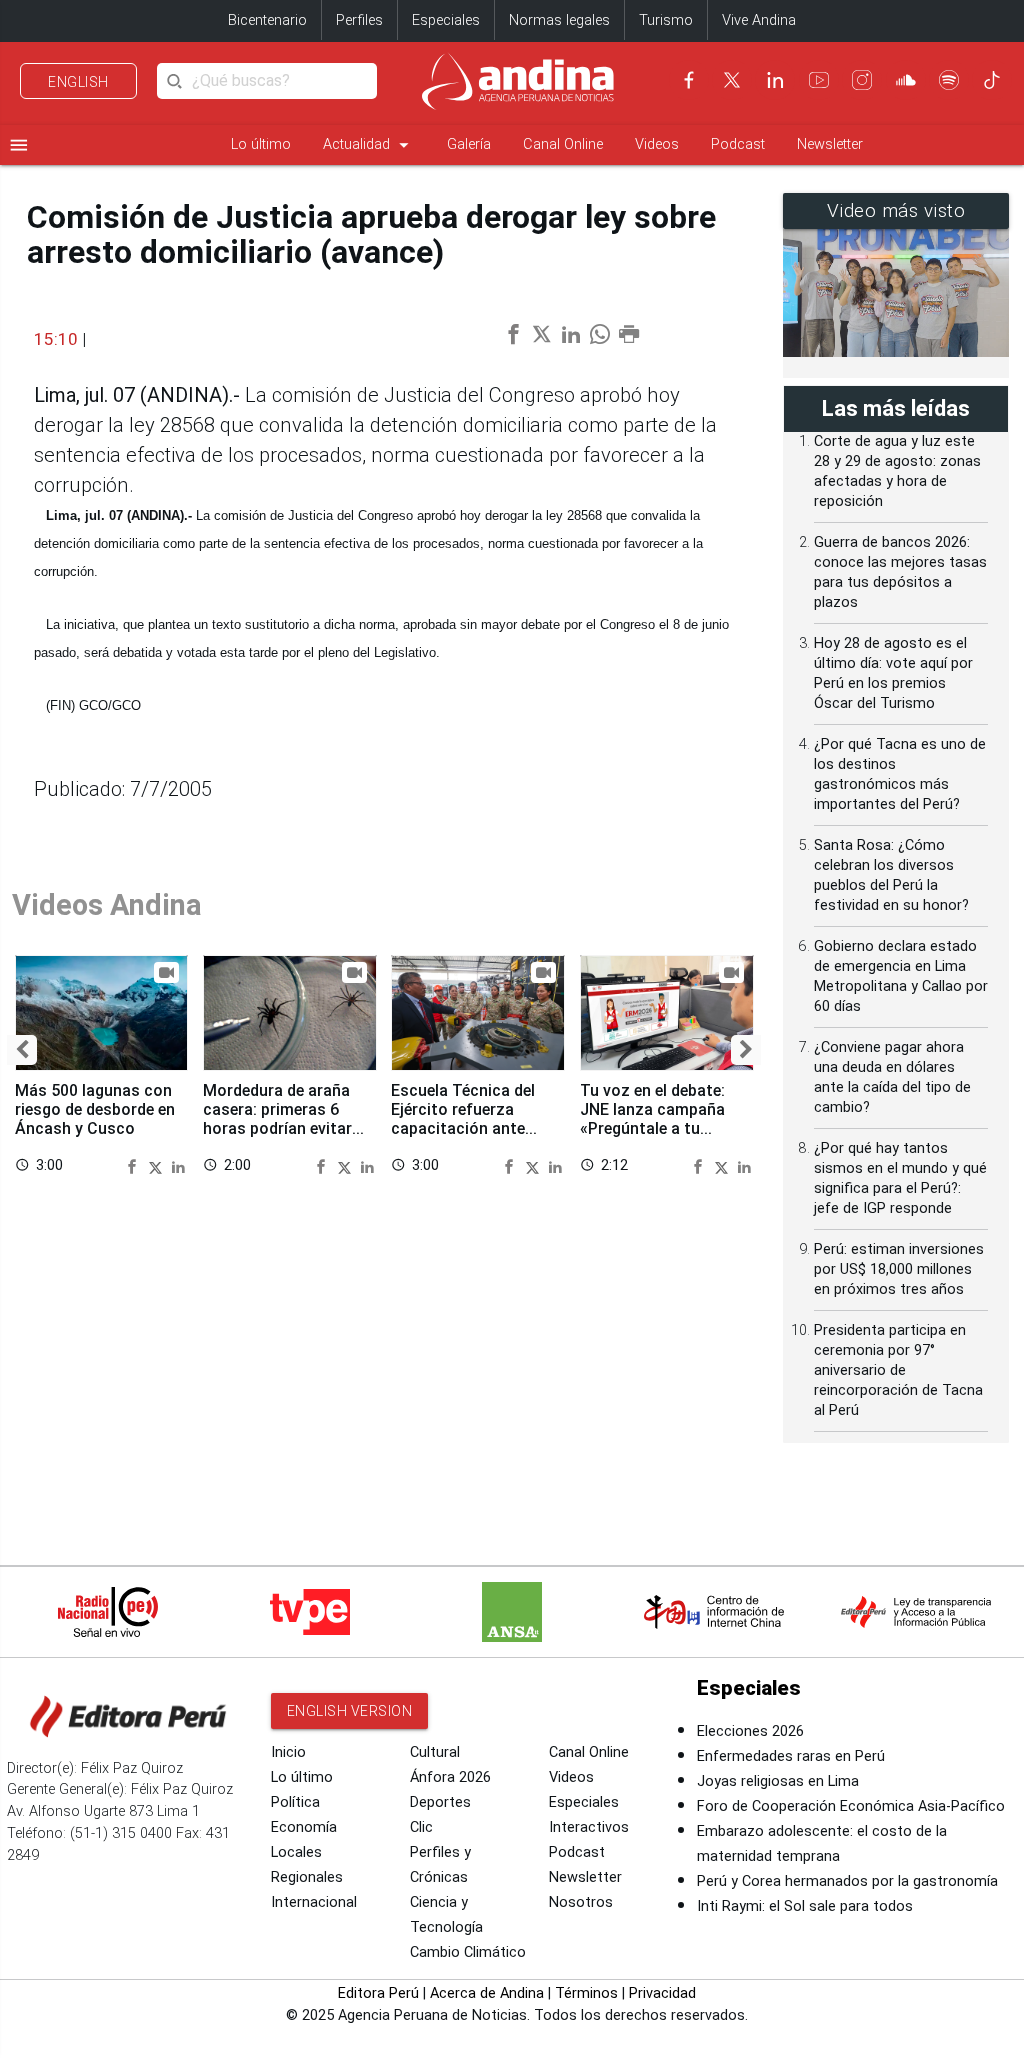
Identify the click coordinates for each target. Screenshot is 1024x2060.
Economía (304, 1827)
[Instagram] (862, 80)
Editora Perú (378, 1993)
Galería (469, 144)
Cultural (435, 1752)
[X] (732, 80)
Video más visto (896, 211)
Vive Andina (759, 20)
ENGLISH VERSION (350, 1711)
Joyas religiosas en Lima (778, 1781)
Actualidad (369, 145)
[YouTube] (819, 80)
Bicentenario (267, 20)
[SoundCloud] (906, 80)
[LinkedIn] (775, 80)
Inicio (288, 1752)
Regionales (307, 1877)
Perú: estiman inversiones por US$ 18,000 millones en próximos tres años (899, 1269)
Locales (296, 1852)
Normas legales (559, 20)
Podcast (738, 144)
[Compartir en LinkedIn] (178, 1165)
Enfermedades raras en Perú (791, 1756)
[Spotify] (949, 80)
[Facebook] (689, 80)
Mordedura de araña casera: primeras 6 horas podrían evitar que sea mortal (277, 1119)
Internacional (314, 1902)
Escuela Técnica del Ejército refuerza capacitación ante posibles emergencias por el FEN (470, 1129)
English (78, 82)
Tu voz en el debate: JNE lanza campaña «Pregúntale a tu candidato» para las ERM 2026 (653, 1129)
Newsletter (830, 144)
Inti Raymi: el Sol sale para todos (805, 1906)
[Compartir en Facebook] (135, 1165)
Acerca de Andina (487, 1993)
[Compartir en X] (158, 1165)
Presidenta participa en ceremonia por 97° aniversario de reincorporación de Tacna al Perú (898, 1370)
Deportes (440, 1802)
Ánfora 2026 (450, 1777)
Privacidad (662, 1993)
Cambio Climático (468, 1952)
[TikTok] (992, 80)
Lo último (261, 144)
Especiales (446, 20)
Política (295, 1802)
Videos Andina (107, 905)
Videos (657, 144)
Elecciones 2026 (750, 1731)
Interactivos (589, 1827)
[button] (22, 1050)
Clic (421, 1827)
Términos (586, 1993)
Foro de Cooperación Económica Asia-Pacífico (851, 1806)
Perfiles (359, 20)
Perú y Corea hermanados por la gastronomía (847, 1881)
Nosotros (581, 1902)
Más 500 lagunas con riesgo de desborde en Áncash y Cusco (95, 1109)
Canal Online (563, 144)
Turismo (666, 20)
